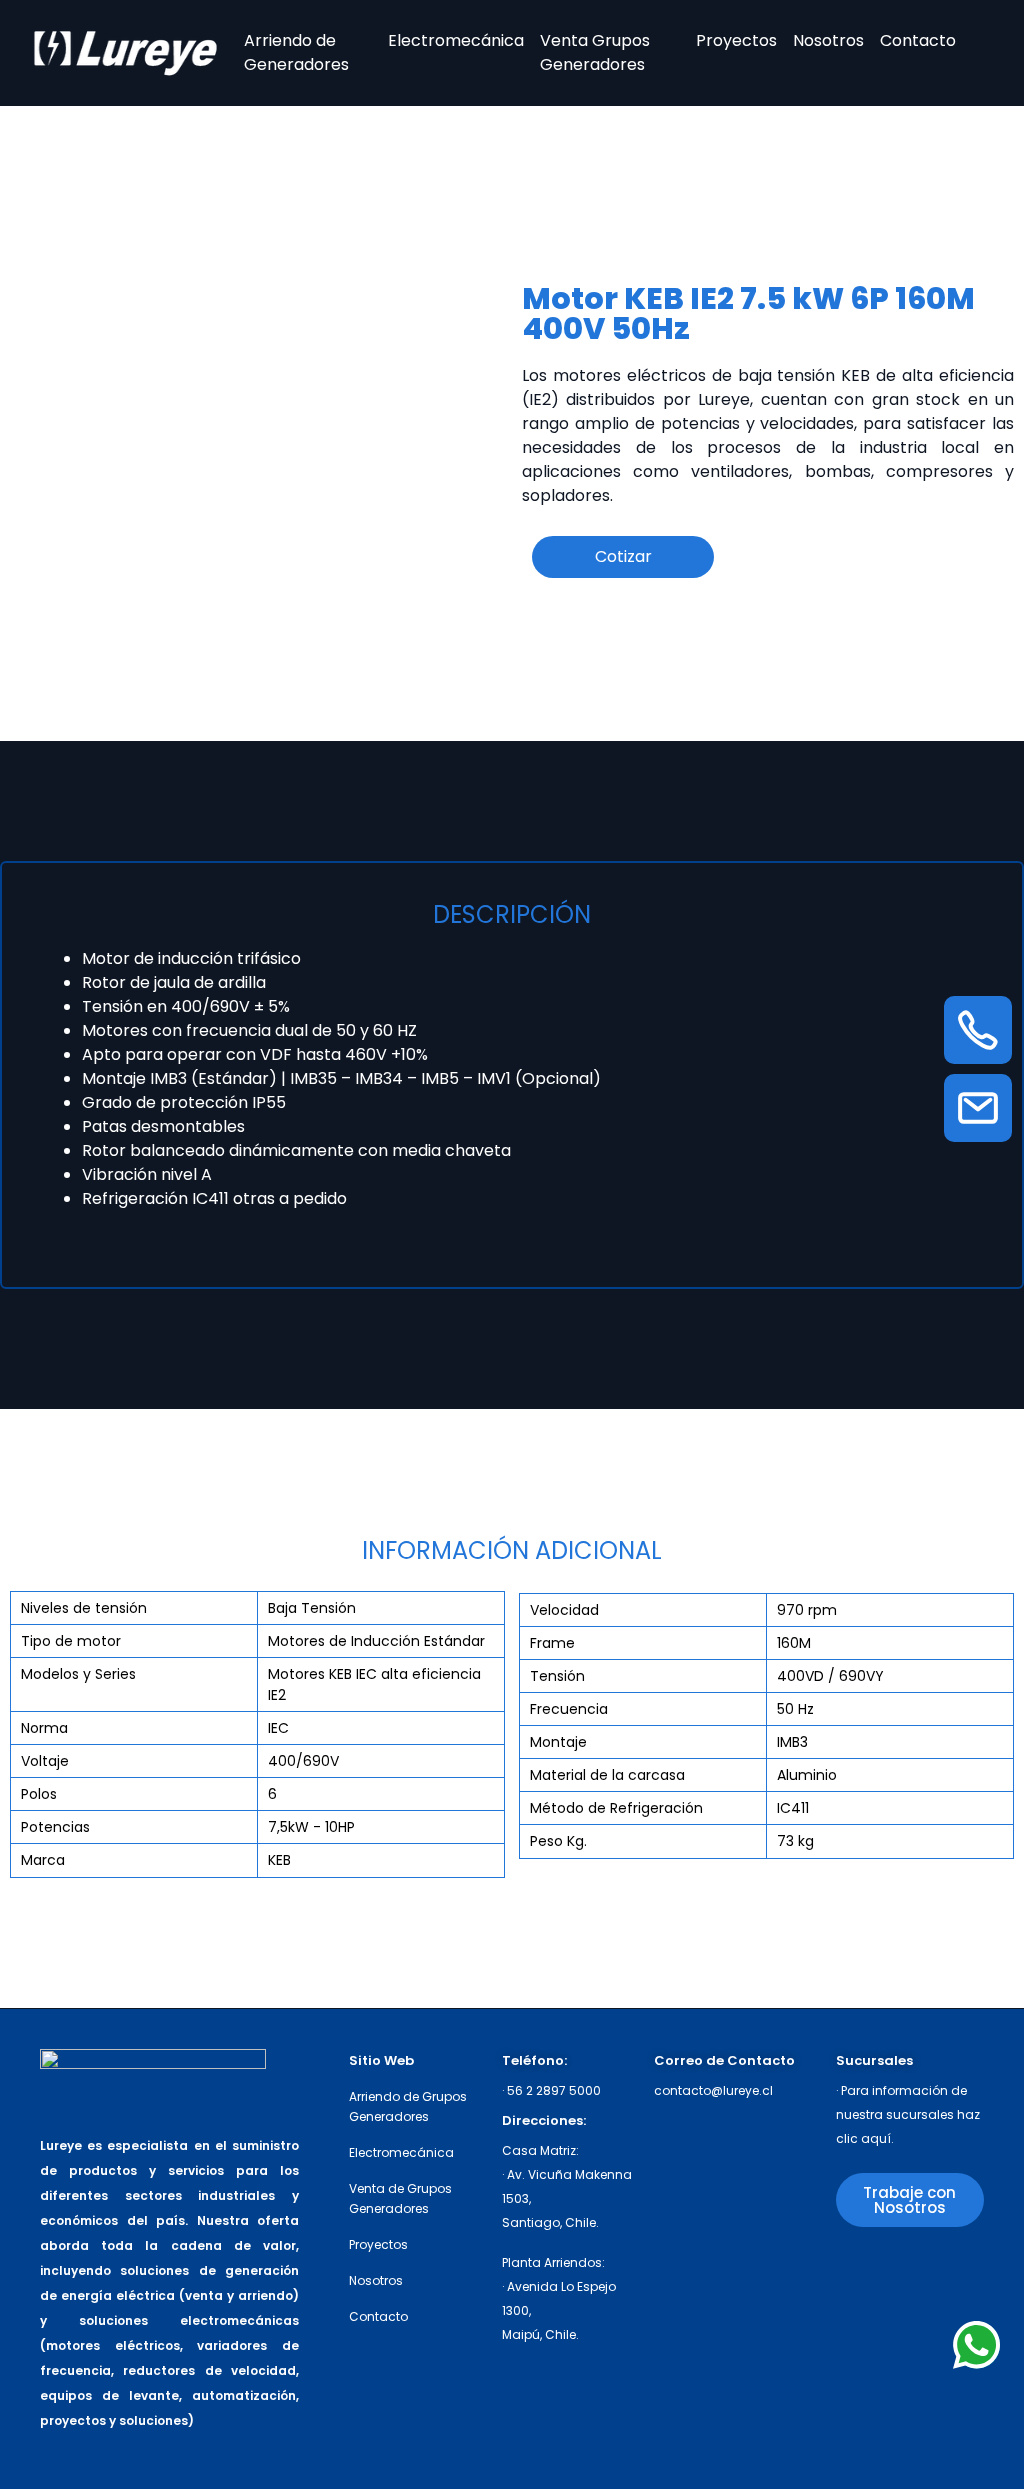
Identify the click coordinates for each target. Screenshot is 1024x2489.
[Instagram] (855, 2272)
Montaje (558, 1742)
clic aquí (863, 2138)
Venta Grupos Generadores (595, 52)
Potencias (55, 1827)
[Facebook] (930, 2272)
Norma (44, 1728)
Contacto (918, 40)
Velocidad (564, 1610)
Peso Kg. (558, 1841)
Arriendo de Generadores (296, 52)
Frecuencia (569, 1709)
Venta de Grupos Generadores (400, 2198)
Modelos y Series (78, 1674)
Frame (552, 1643)
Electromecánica (456, 40)
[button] (910, 2200)
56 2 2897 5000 (554, 2090)
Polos (39, 1794)
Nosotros (828, 40)
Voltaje (45, 1761)
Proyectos (736, 40)
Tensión (557, 1676)
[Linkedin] (855, 2311)
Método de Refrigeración (616, 1808)
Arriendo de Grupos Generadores (408, 2106)
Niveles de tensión (84, 1608)
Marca (43, 1860)
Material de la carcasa (607, 1775)
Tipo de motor (71, 1641)
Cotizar (623, 556)
